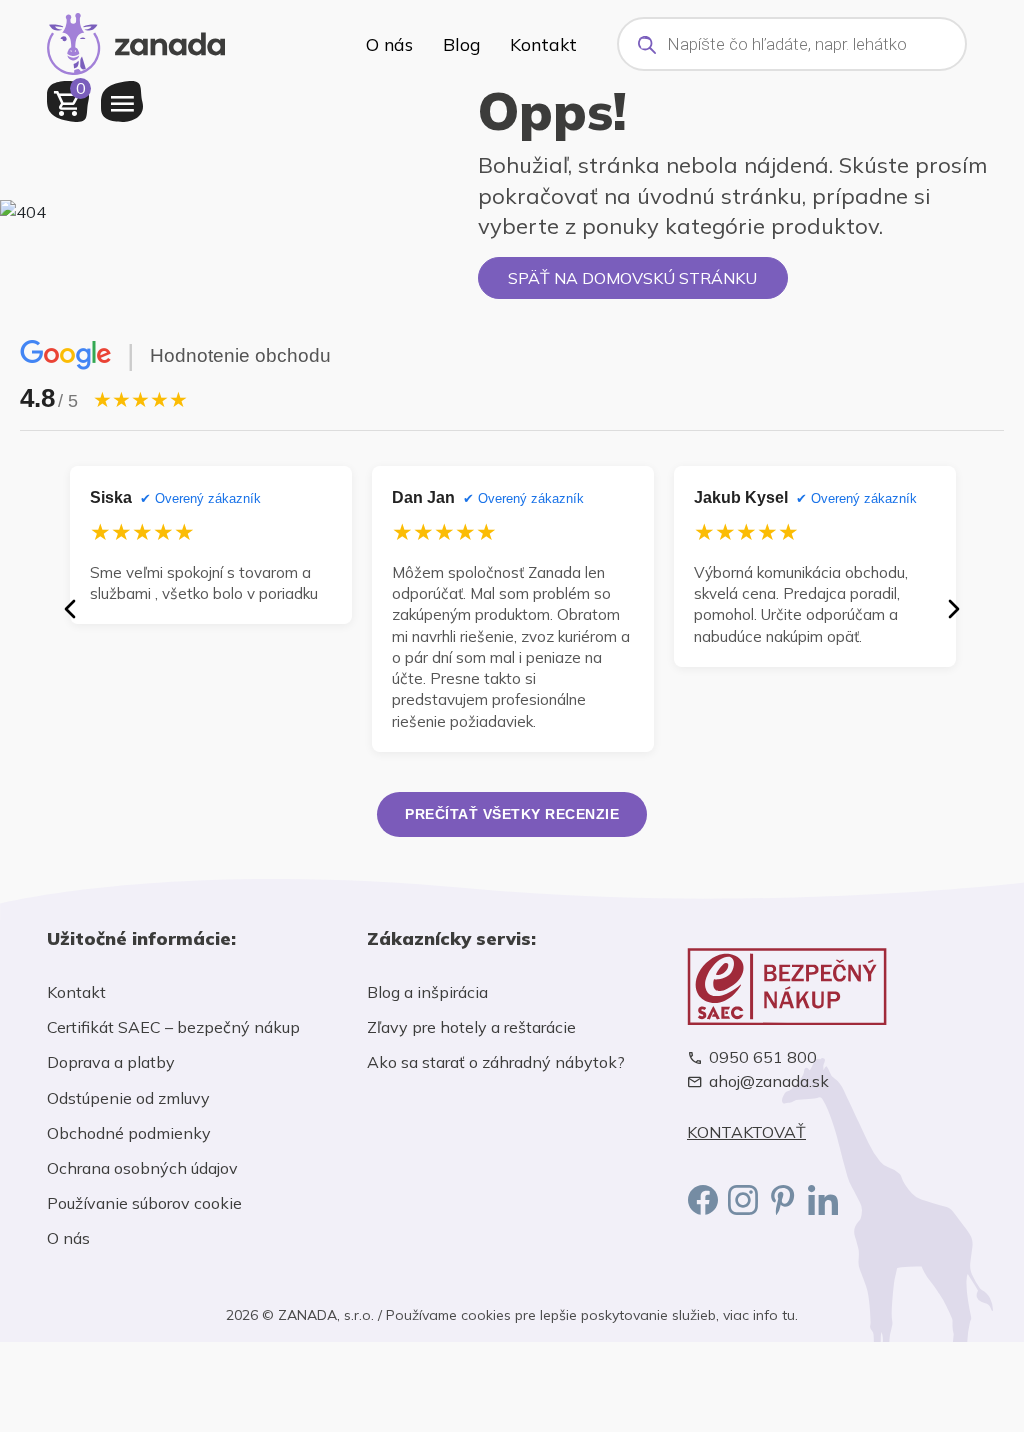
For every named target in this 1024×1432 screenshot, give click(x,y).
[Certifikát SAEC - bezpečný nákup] (832, 986)
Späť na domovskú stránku (632, 278)
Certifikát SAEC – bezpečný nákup (173, 1027)
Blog (461, 44)
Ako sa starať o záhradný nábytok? (496, 1062)
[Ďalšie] (954, 609)
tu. (790, 1315)
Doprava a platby (111, 1062)
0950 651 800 (763, 1057)
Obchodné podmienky (129, 1133)
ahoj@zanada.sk (769, 1081)
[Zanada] (136, 41)
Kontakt (543, 44)
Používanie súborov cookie (144, 1203)
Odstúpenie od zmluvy (128, 1098)
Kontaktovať (746, 1132)
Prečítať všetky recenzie (512, 814)
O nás (389, 44)
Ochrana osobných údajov (142, 1168)
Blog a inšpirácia (427, 992)
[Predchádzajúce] (70, 609)
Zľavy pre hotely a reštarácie (471, 1027)
